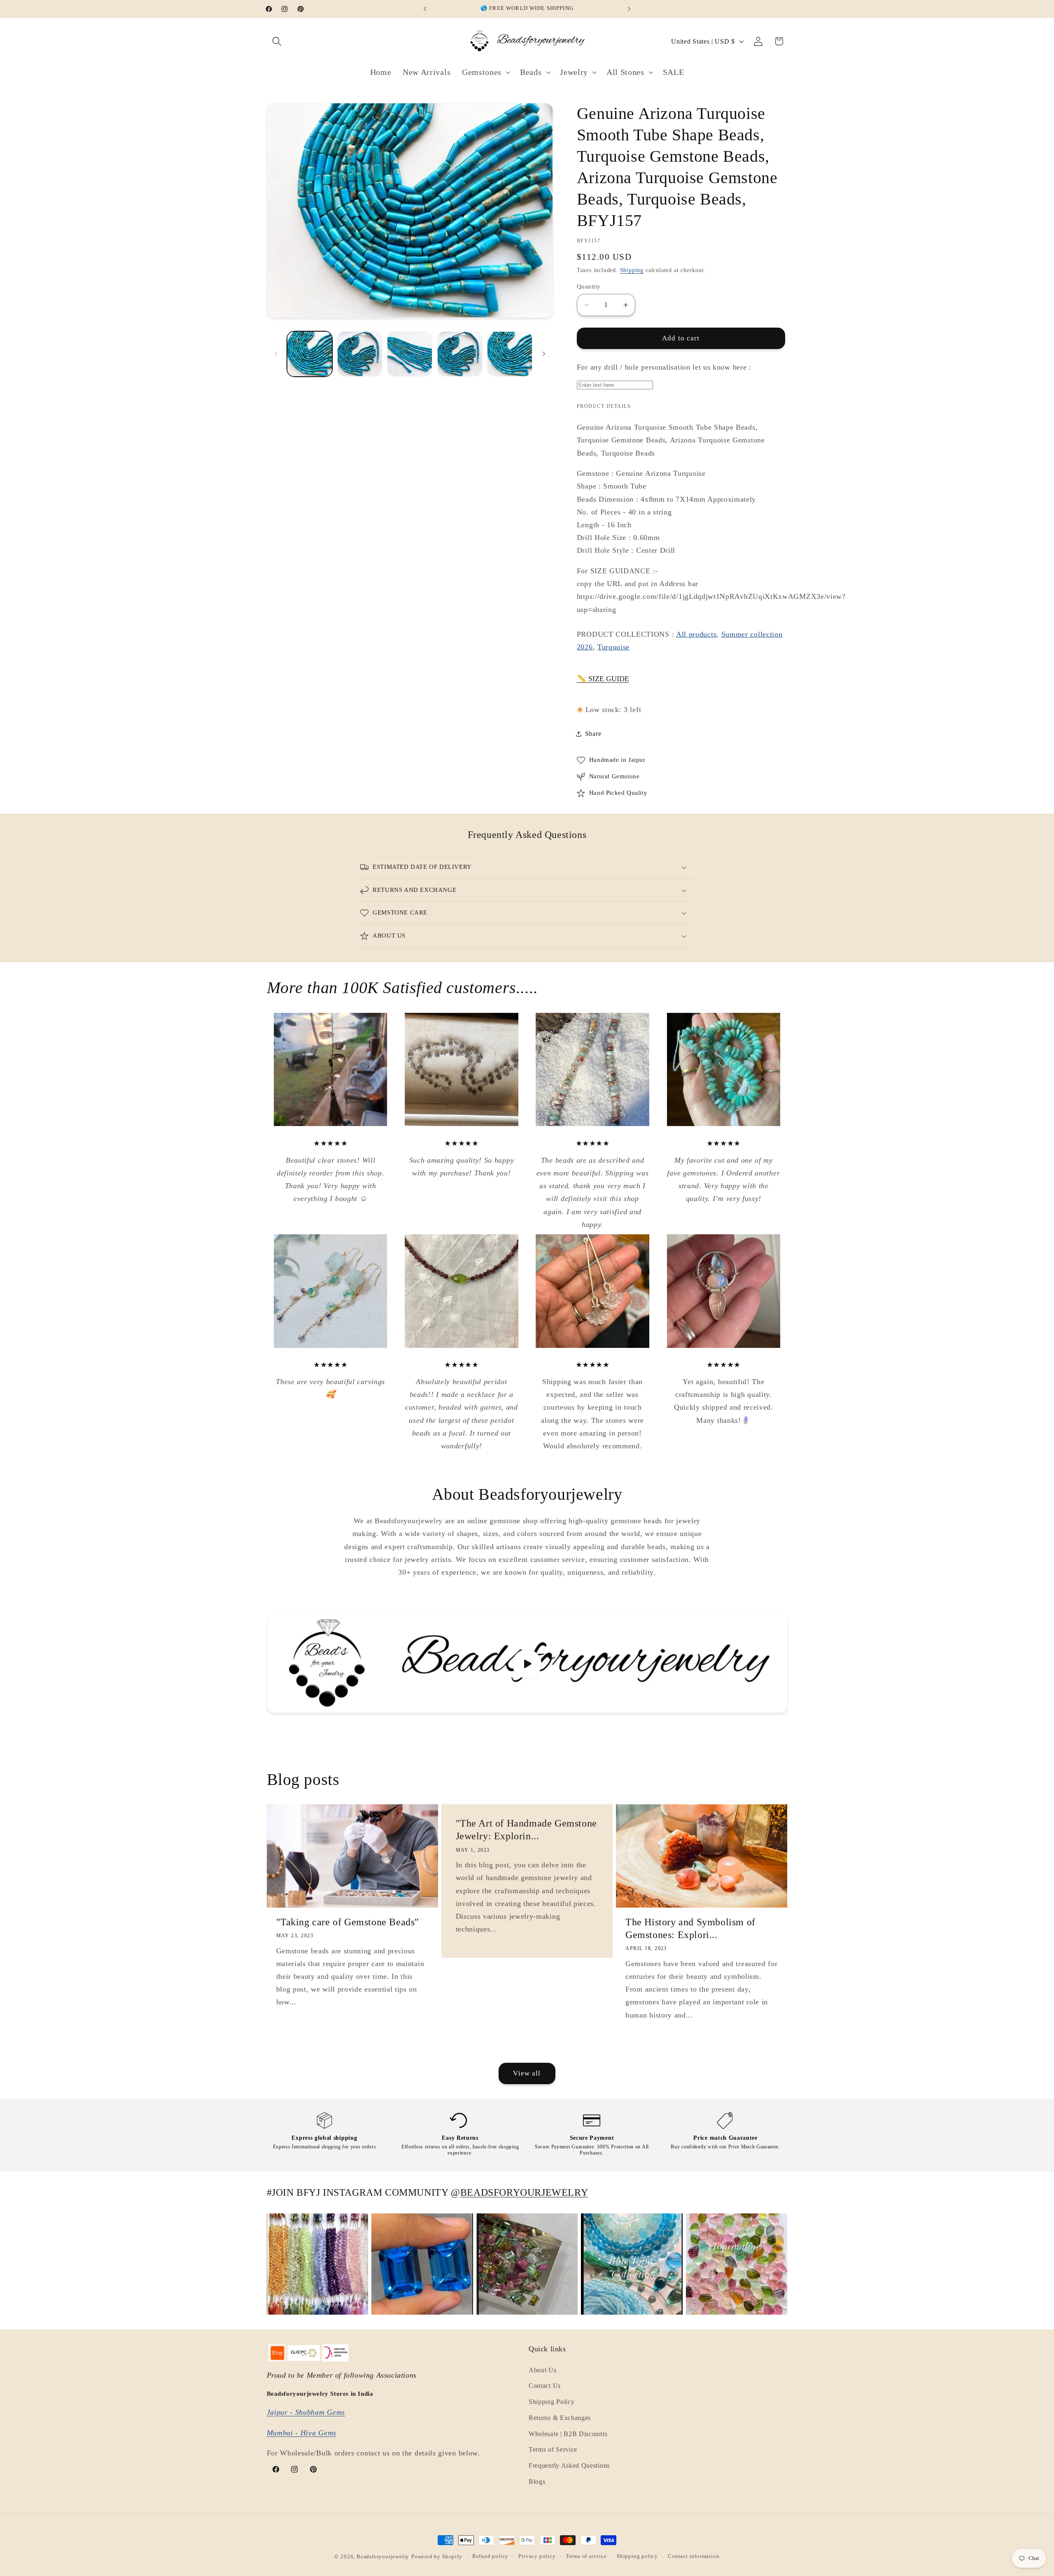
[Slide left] (276, 354)
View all (527, 2073)
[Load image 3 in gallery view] (410, 354)
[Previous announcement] (425, 9)
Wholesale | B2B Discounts (568, 2434)
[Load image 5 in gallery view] (510, 354)
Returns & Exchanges (560, 2418)
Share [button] (593, 734)
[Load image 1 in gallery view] (310, 354)
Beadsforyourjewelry (383, 2557)
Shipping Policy (551, 2402)
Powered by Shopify (437, 2557)
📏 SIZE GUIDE (603, 679)
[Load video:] (527, 1664)
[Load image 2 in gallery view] (360, 354)
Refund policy (490, 2557)
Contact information (694, 2557)
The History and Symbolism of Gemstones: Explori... (690, 1928)
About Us (543, 2370)
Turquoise (613, 647)
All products (696, 634)
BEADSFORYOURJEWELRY (524, 2192)
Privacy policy (537, 2557)
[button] (277, 41)
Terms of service (586, 2557)
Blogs (537, 2482)
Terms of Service (553, 2450)
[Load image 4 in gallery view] (460, 354)
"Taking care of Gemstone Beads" (348, 1922)
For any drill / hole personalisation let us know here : (664, 367)
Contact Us (545, 2386)
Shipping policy (637, 2557)
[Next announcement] (629, 9)
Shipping (632, 270)
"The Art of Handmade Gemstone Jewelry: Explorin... (526, 1830)
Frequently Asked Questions (569, 2466)
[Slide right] (544, 354)
